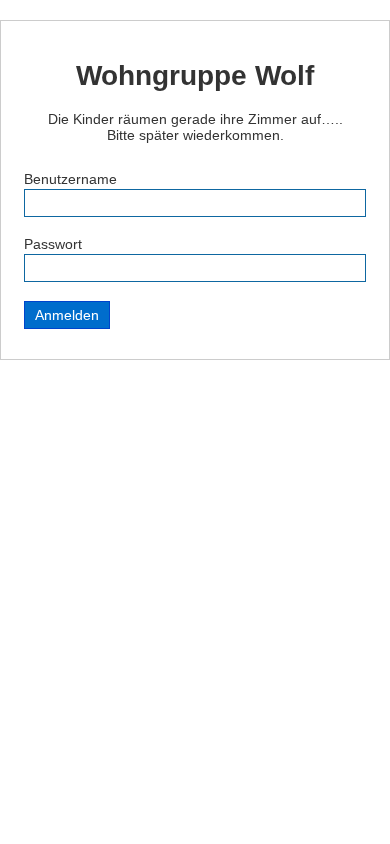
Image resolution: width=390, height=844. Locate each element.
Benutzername (70, 179)
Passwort (53, 244)
